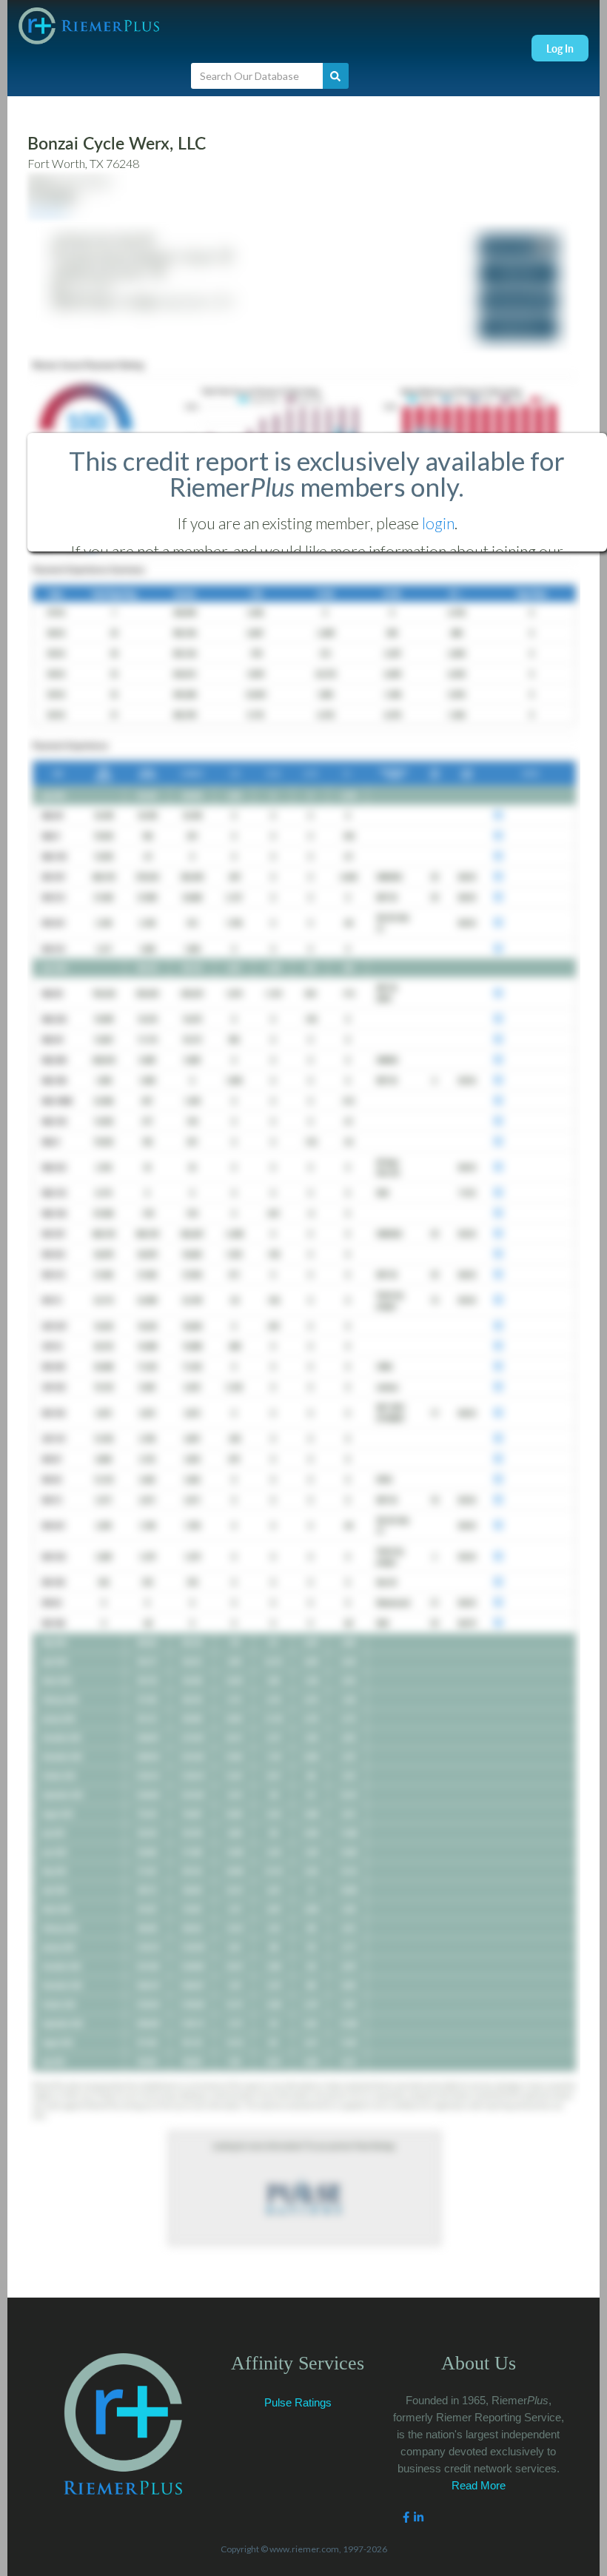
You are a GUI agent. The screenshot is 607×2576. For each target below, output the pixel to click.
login (438, 523)
